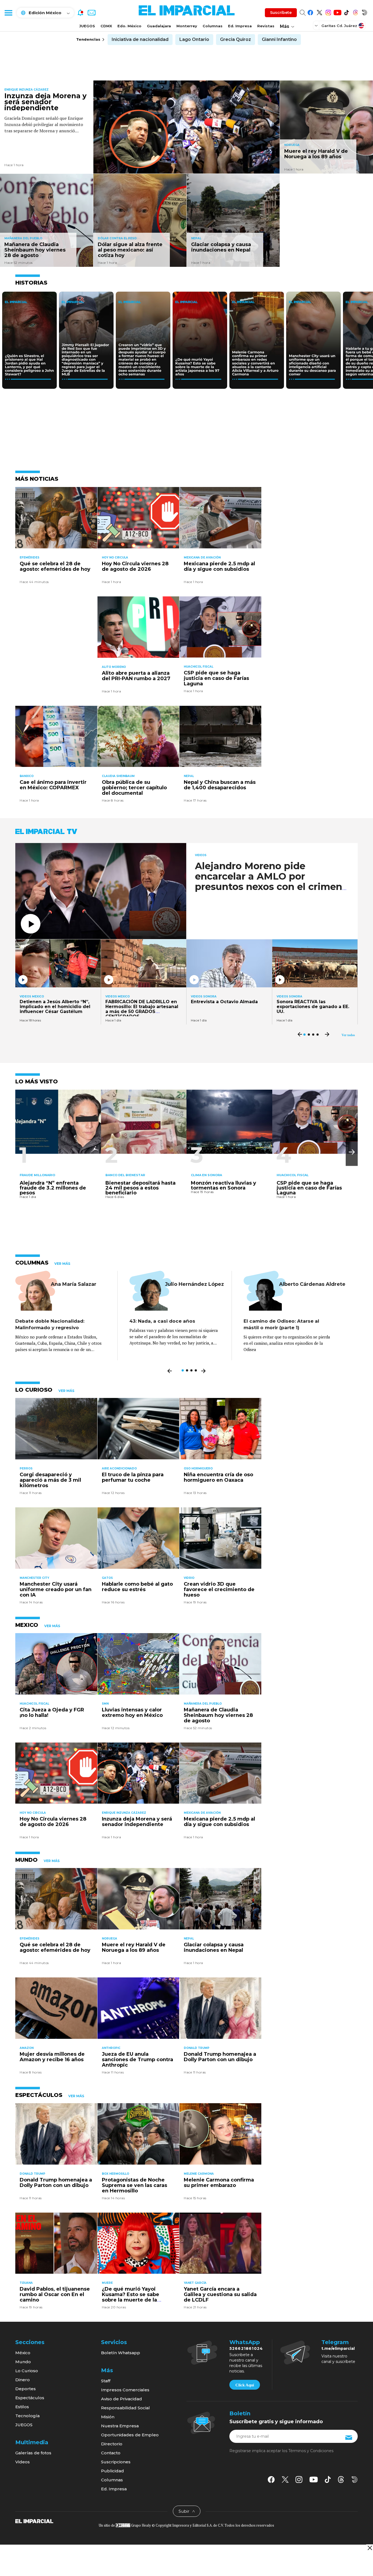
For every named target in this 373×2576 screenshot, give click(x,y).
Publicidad (113, 2471)
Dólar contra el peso (117, 238)
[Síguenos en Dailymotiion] (355, 2480)
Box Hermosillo (116, 2174)
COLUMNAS (32, 1263)
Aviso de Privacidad (122, 2399)
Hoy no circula (115, 558)
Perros (26, 1468)
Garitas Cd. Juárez (339, 26)
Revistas (266, 26)
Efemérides (29, 558)
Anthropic (111, 2048)
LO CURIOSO (34, 1390)
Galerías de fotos (33, 2453)
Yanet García (195, 2283)
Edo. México (129, 26)
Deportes (26, 2389)
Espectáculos (30, 2398)
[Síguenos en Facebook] (310, 12)
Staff (106, 2381)
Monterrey (187, 26)
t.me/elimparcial (338, 2348)
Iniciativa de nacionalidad (140, 39)
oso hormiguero (198, 1468)
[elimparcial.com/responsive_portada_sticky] (370, 2548)
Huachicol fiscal (199, 667)
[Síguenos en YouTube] (337, 12)
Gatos (107, 1578)
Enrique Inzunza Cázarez (26, 90)
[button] (352, 1152)
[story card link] (187, 127)
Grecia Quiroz (236, 39)
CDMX (106, 26)
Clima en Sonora (206, 1175)
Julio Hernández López (194, 1284)
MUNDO (26, 1860)
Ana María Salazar (74, 1284)
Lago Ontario (194, 39)
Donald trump (197, 2048)
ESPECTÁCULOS (39, 2095)
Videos (201, 855)
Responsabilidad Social (125, 2408)
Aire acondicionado (119, 1468)
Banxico (27, 776)
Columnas (213, 26)
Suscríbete (281, 13)
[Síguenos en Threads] (355, 12)
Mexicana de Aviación (202, 558)
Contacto (111, 2453)
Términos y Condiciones (311, 2451)
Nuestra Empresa (120, 2426)
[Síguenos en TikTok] (346, 12)
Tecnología (27, 2416)
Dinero (23, 2380)
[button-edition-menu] (317, 25)
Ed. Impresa (240, 26)
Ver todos (348, 1035)
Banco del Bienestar (125, 1175)
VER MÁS (62, 1264)
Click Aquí (245, 2385)
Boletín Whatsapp (121, 2353)
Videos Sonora (204, 997)
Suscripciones (116, 2462)
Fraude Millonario (37, 1175)
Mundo (23, 2362)
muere (107, 2283)
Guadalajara (159, 26)
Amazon (27, 2048)
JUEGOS (87, 26)
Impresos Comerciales (125, 2390)
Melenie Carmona (199, 2174)
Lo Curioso (27, 2371)
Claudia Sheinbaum (118, 776)
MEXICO (27, 1625)
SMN (105, 1704)
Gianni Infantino (279, 39)
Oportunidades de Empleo (130, 2435)
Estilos (22, 2407)
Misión (108, 2417)
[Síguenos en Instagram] (328, 12)
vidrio (189, 1578)
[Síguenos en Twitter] (319, 12)
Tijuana (26, 2283)
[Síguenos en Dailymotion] (364, 12)
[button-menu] (8, 13)
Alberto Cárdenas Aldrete (312, 1284)
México (23, 2353)
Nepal (196, 238)
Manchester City (34, 1578)
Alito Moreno (114, 667)
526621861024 (246, 2348)
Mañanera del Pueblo (23, 238)
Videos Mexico (32, 997)
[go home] (34, 2521)
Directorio (112, 2444)
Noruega (292, 145)
